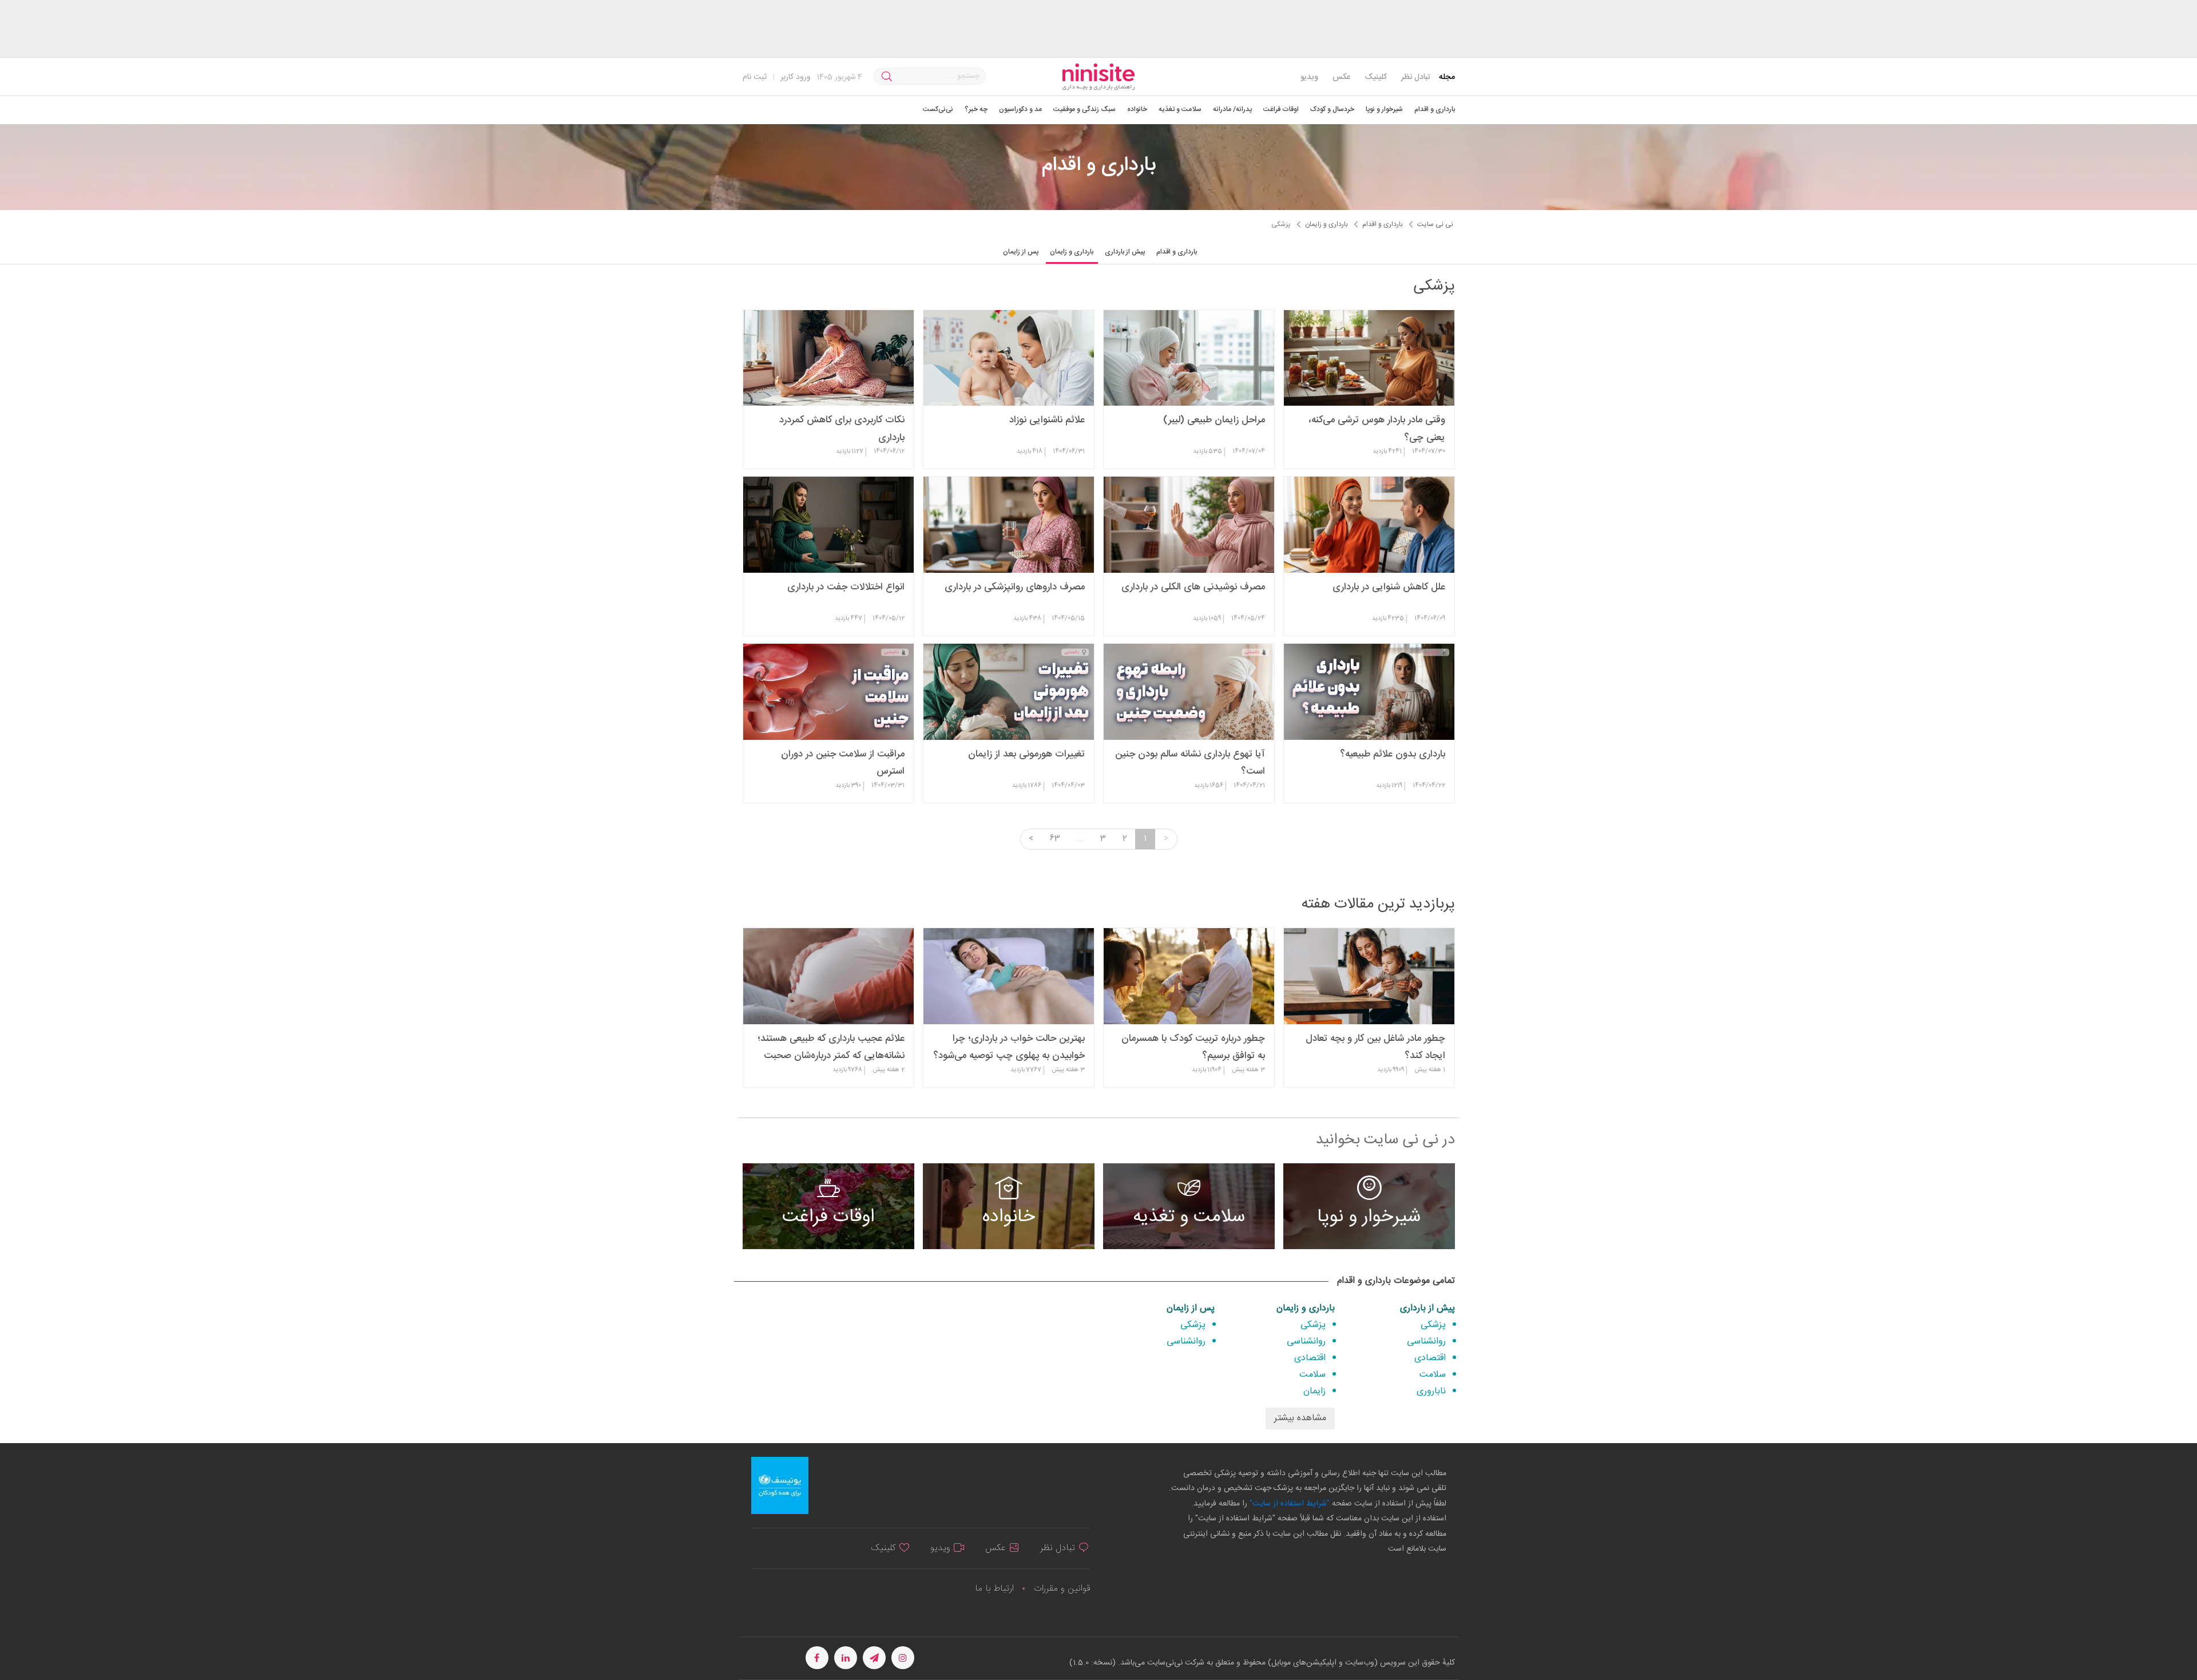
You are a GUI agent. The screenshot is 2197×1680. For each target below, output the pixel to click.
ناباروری (1431, 1391)
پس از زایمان (1191, 1308)
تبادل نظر (1416, 77)
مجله (1447, 77)
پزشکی (1433, 1325)
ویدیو (1309, 77)
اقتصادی (1430, 1358)
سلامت (1433, 1375)
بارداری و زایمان (1306, 1308)
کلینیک (1376, 77)
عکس (1341, 77)
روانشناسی (1426, 1342)
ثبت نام (755, 77)
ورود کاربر (796, 77)
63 (1055, 839)
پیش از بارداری (1427, 1308)
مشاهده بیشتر (1300, 1418)
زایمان (1314, 1391)
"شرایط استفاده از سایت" (1288, 1504)
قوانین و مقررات (1062, 1589)
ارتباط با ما (994, 1589)
